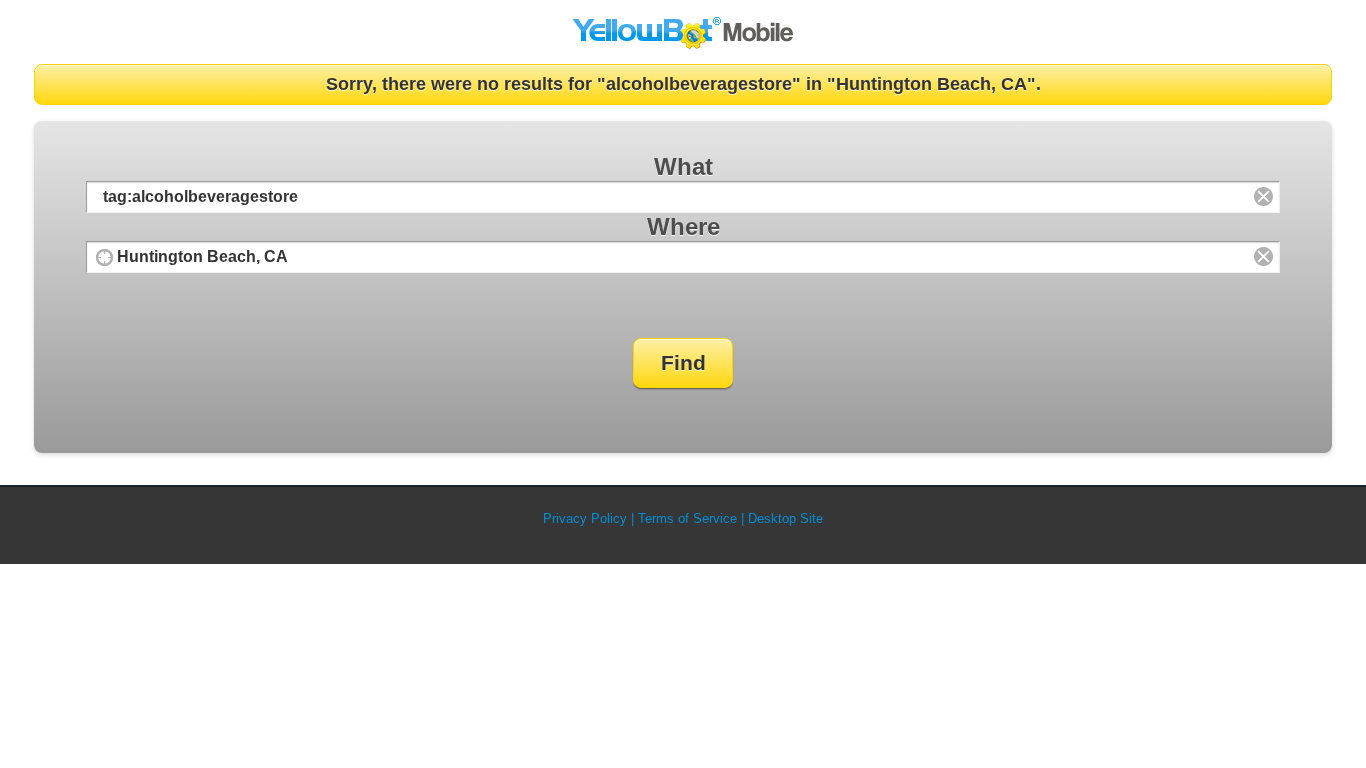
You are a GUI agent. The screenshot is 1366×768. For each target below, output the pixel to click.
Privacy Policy (585, 518)
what (683, 166)
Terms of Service (687, 518)
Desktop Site (785, 518)
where (683, 226)
